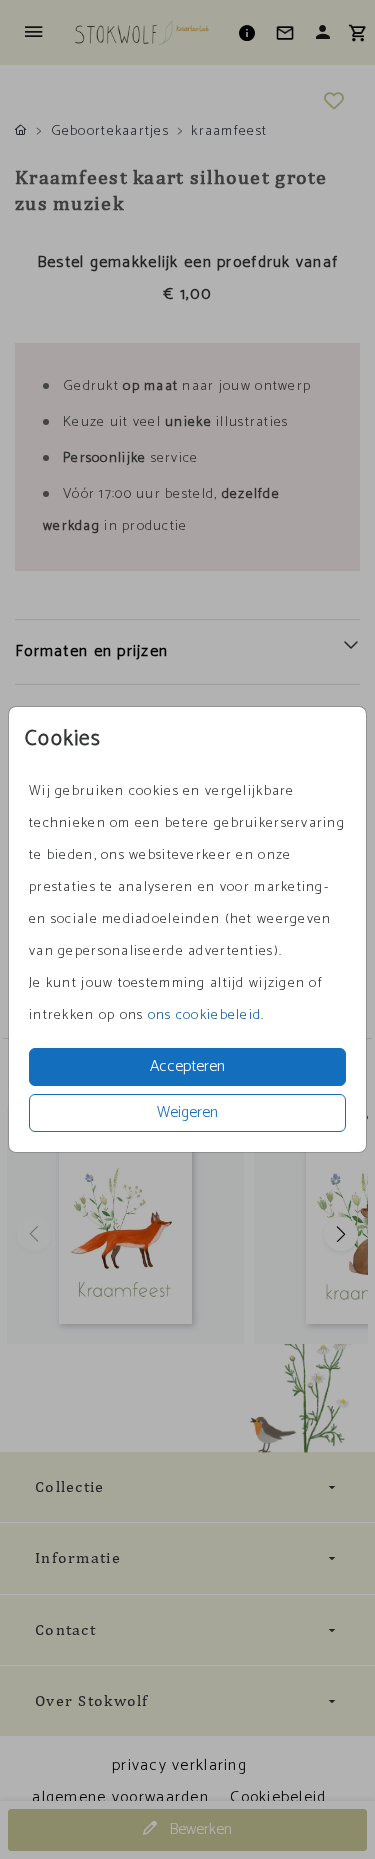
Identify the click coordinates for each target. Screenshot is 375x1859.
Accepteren (187, 1066)
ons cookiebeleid (204, 1015)
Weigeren (187, 1112)
